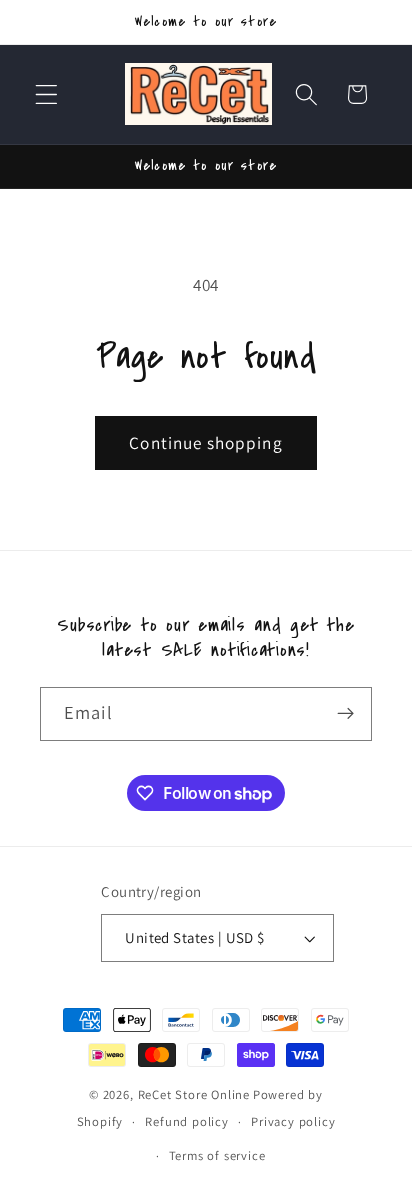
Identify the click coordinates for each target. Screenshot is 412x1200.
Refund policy (186, 1121)
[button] (46, 94)
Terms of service (217, 1155)
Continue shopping (206, 442)
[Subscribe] (345, 714)
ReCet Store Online (194, 1094)
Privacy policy (293, 1121)
